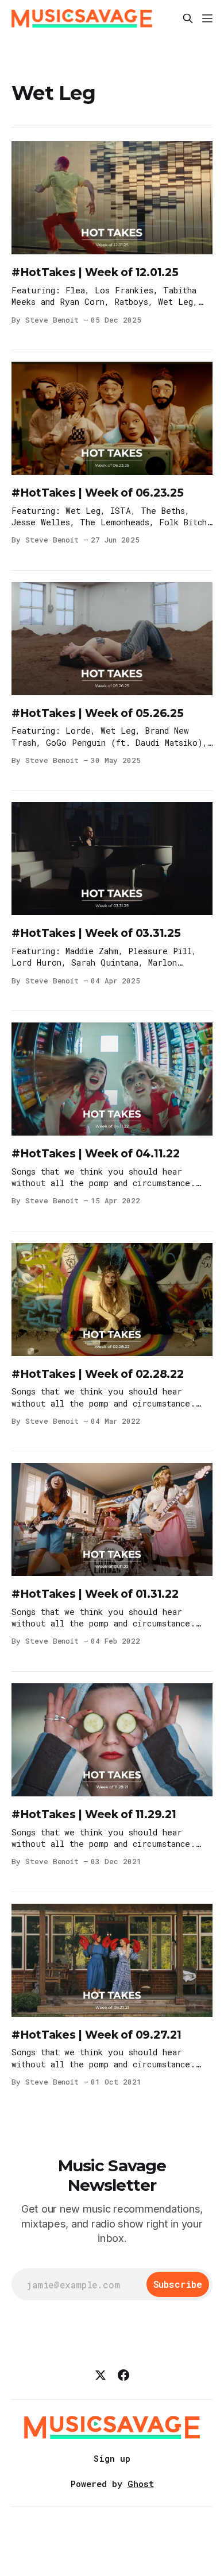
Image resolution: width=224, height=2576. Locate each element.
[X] (101, 2375)
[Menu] (207, 18)
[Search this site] (188, 18)
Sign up (112, 2458)
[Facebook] (123, 2375)
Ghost (141, 2484)
